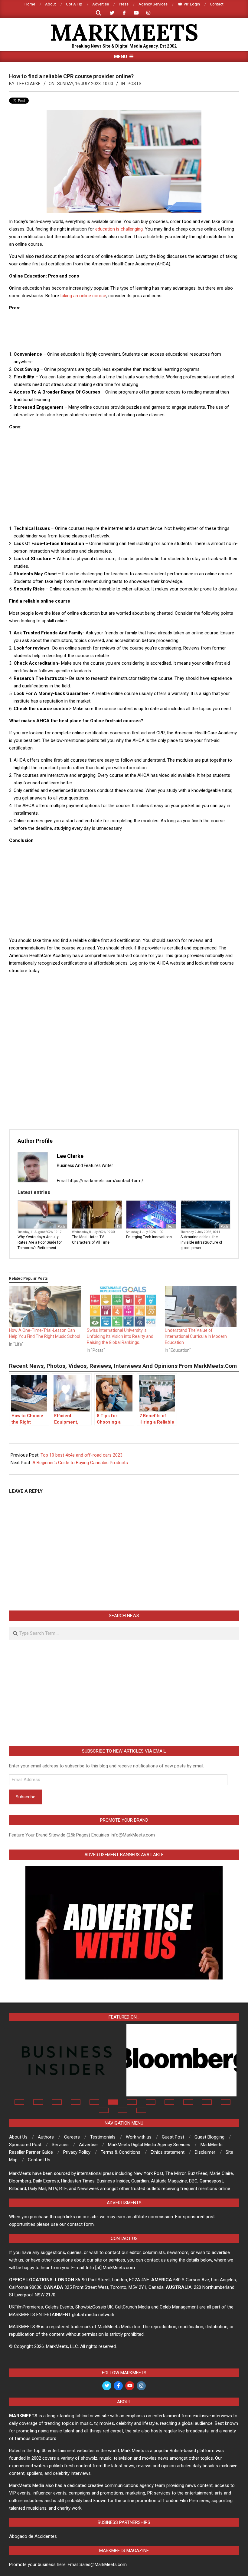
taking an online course (83, 296)
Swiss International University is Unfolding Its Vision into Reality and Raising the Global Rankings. (120, 1336)
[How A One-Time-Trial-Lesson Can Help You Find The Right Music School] (45, 1307)
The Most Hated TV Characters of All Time (91, 1240)
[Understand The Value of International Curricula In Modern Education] (201, 1307)
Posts (135, 84)
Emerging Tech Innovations (149, 1237)
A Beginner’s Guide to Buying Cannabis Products (80, 1463)
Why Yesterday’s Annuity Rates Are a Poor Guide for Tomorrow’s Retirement (40, 1242)
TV (118, 1227)
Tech (171, 1227)
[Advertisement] (124, 330)
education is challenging (119, 229)
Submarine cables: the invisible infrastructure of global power (201, 1242)
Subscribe (26, 1797)
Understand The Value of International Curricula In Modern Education (196, 1336)
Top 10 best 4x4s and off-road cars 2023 (82, 1455)
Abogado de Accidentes (33, 2536)
